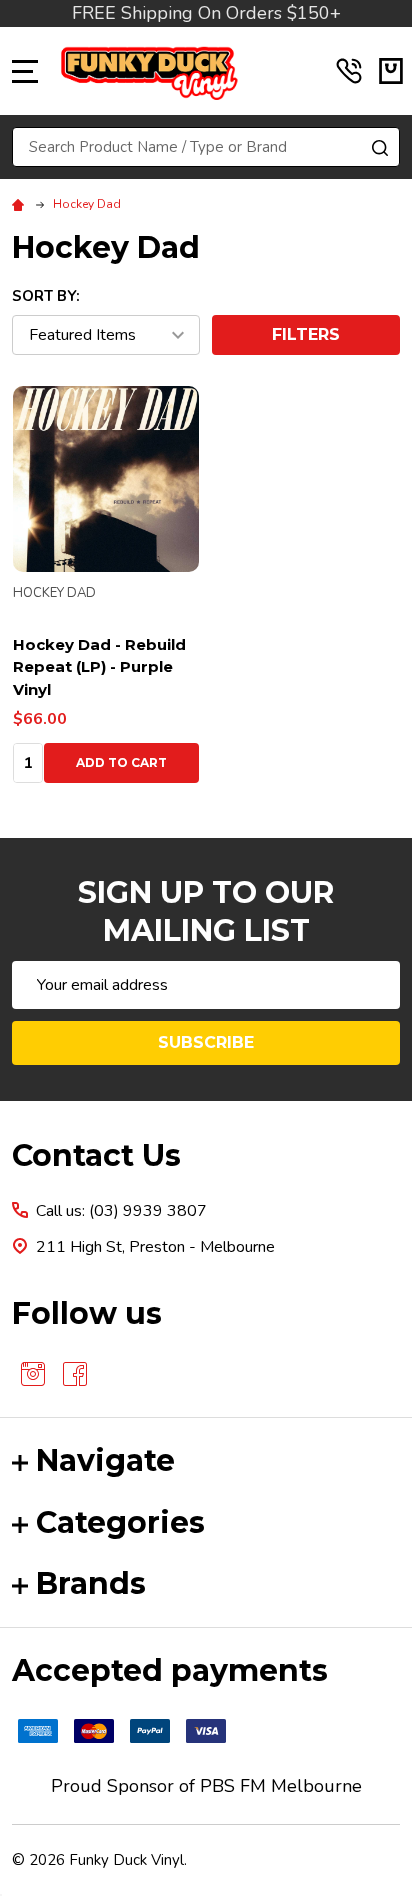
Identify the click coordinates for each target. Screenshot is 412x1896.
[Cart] (391, 71)
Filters (306, 334)
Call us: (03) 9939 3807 (121, 1211)
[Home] (21, 204)
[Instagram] (33, 1374)
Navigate (105, 1460)
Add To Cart (121, 762)
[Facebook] (75, 1374)
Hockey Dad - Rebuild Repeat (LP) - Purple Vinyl (99, 667)
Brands (91, 1583)
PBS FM (233, 1786)
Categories (120, 1522)
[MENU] (25, 71)
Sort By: (46, 296)
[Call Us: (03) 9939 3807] (349, 71)
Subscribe (206, 1042)
